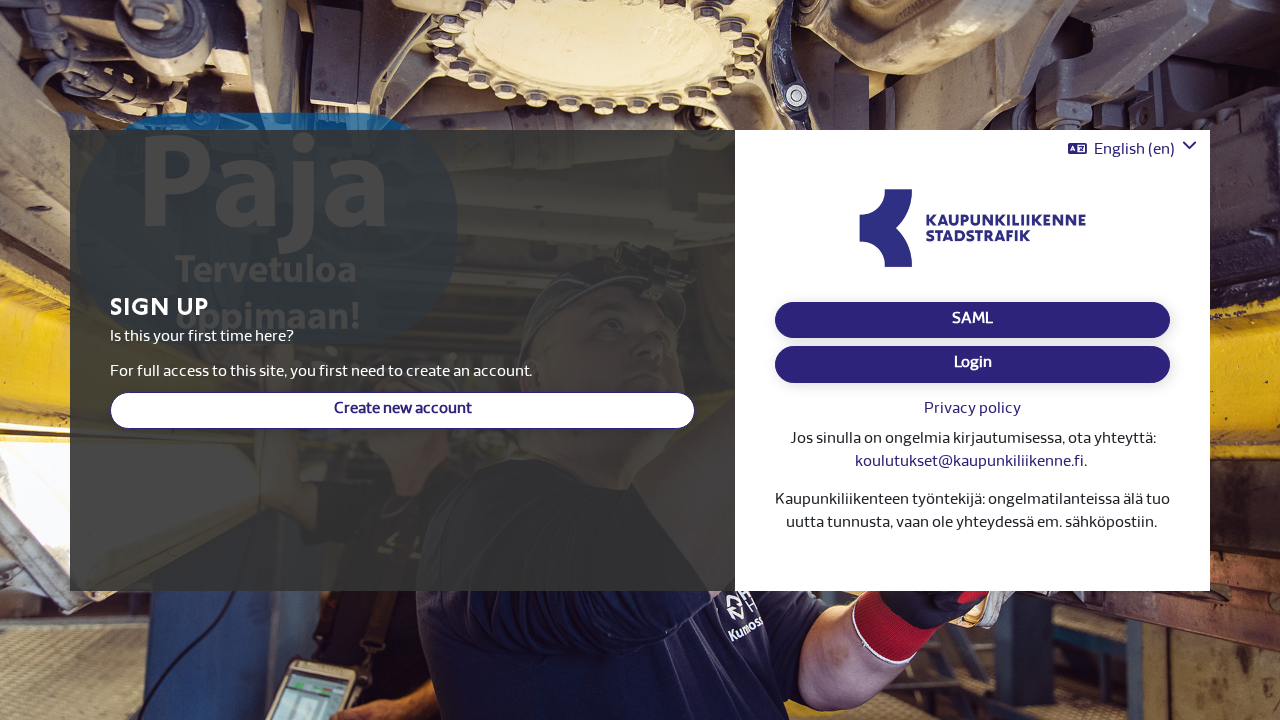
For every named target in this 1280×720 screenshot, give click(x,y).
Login (973, 363)
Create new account (403, 409)
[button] (1132, 149)
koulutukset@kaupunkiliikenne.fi (969, 462)
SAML (972, 319)
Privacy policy (972, 409)
